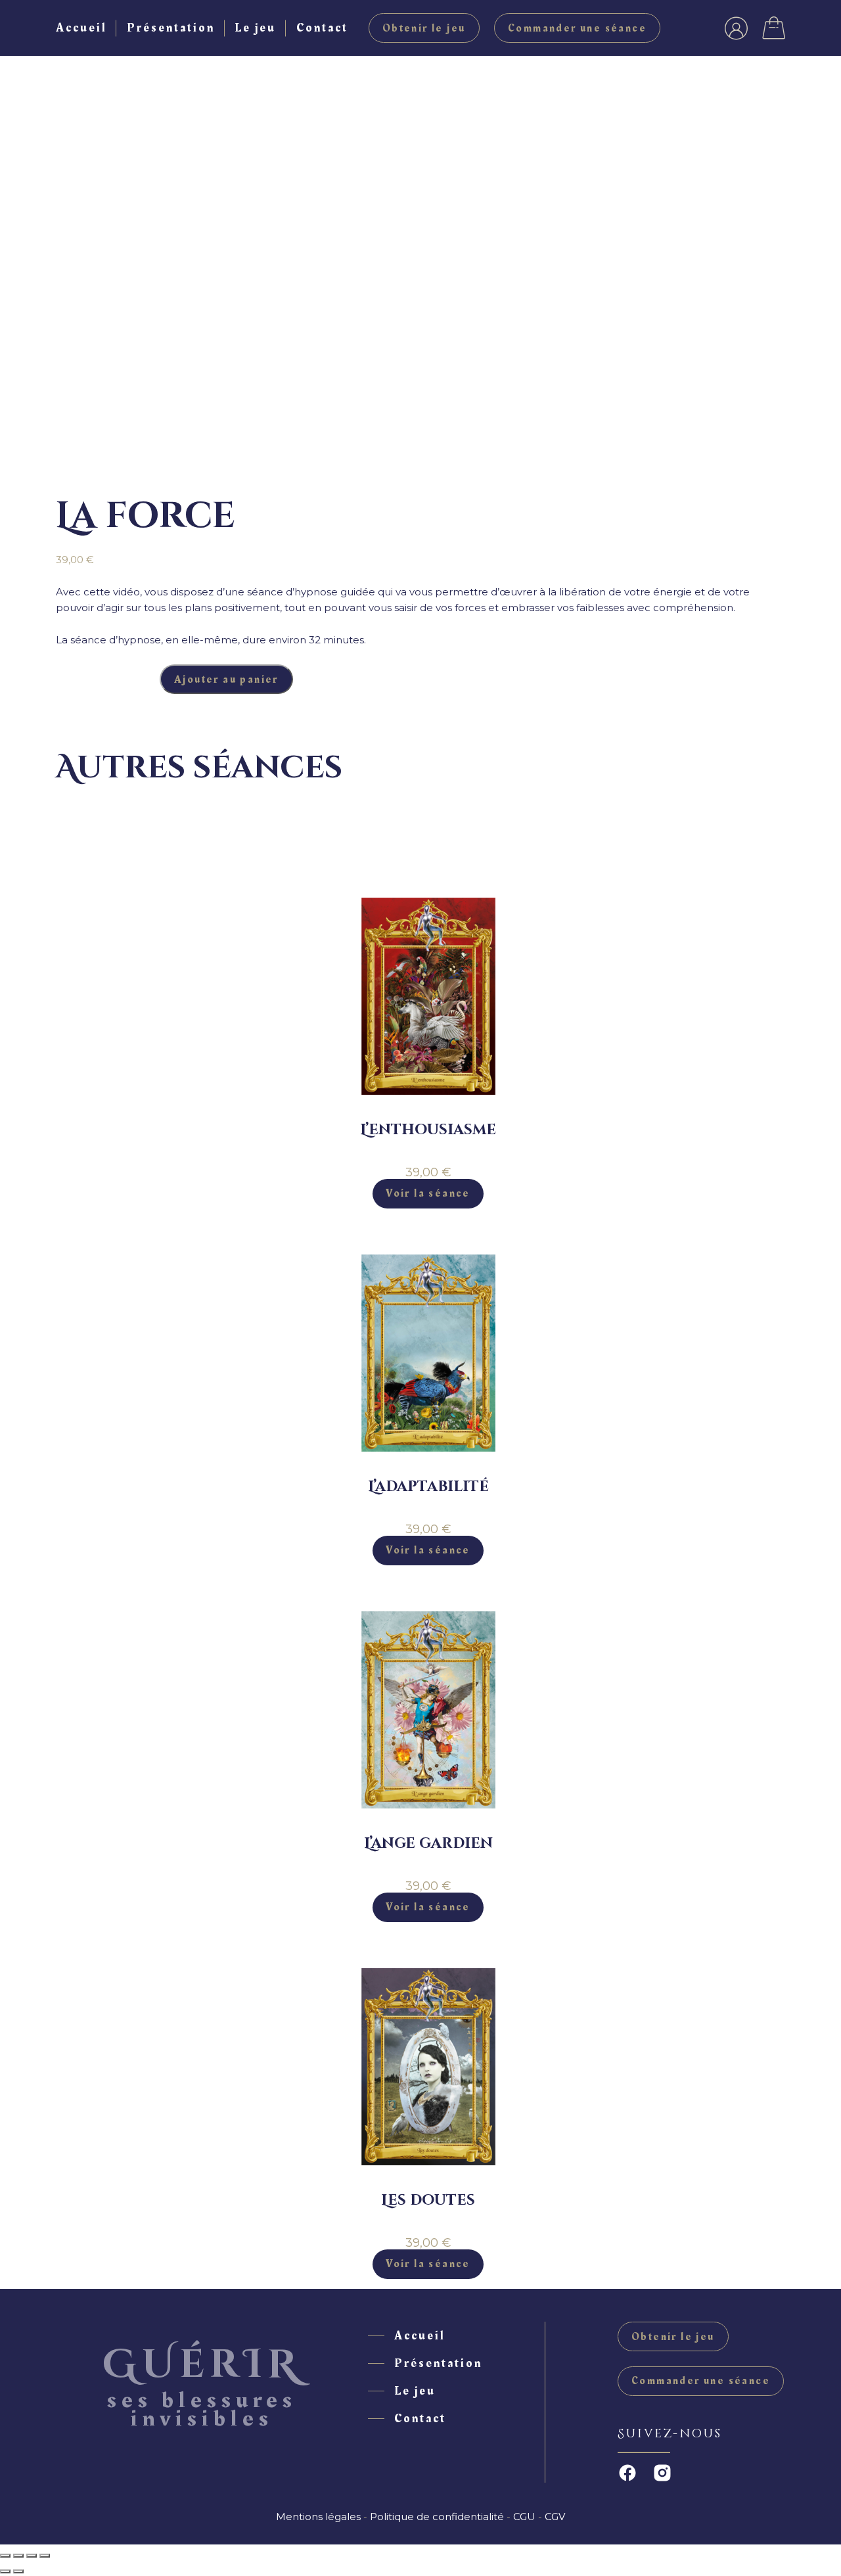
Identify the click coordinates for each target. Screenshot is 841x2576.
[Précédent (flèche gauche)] (5, 2571)
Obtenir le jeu (424, 28)
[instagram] (662, 2473)
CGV (555, 2517)
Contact (322, 28)
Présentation (171, 28)
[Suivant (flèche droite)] (18, 2571)
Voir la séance (428, 1193)
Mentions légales (318, 2517)
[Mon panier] (774, 28)
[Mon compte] (736, 28)
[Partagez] (32, 2556)
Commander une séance (577, 28)
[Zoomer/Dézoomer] (5, 2556)
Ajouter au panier (226, 679)
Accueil (81, 28)
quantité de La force (108, 679)
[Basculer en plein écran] (18, 2556)
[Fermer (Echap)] (45, 2556)
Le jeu (255, 28)
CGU (524, 2517)
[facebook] (627, 2473)
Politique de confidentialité (437, 2517)
